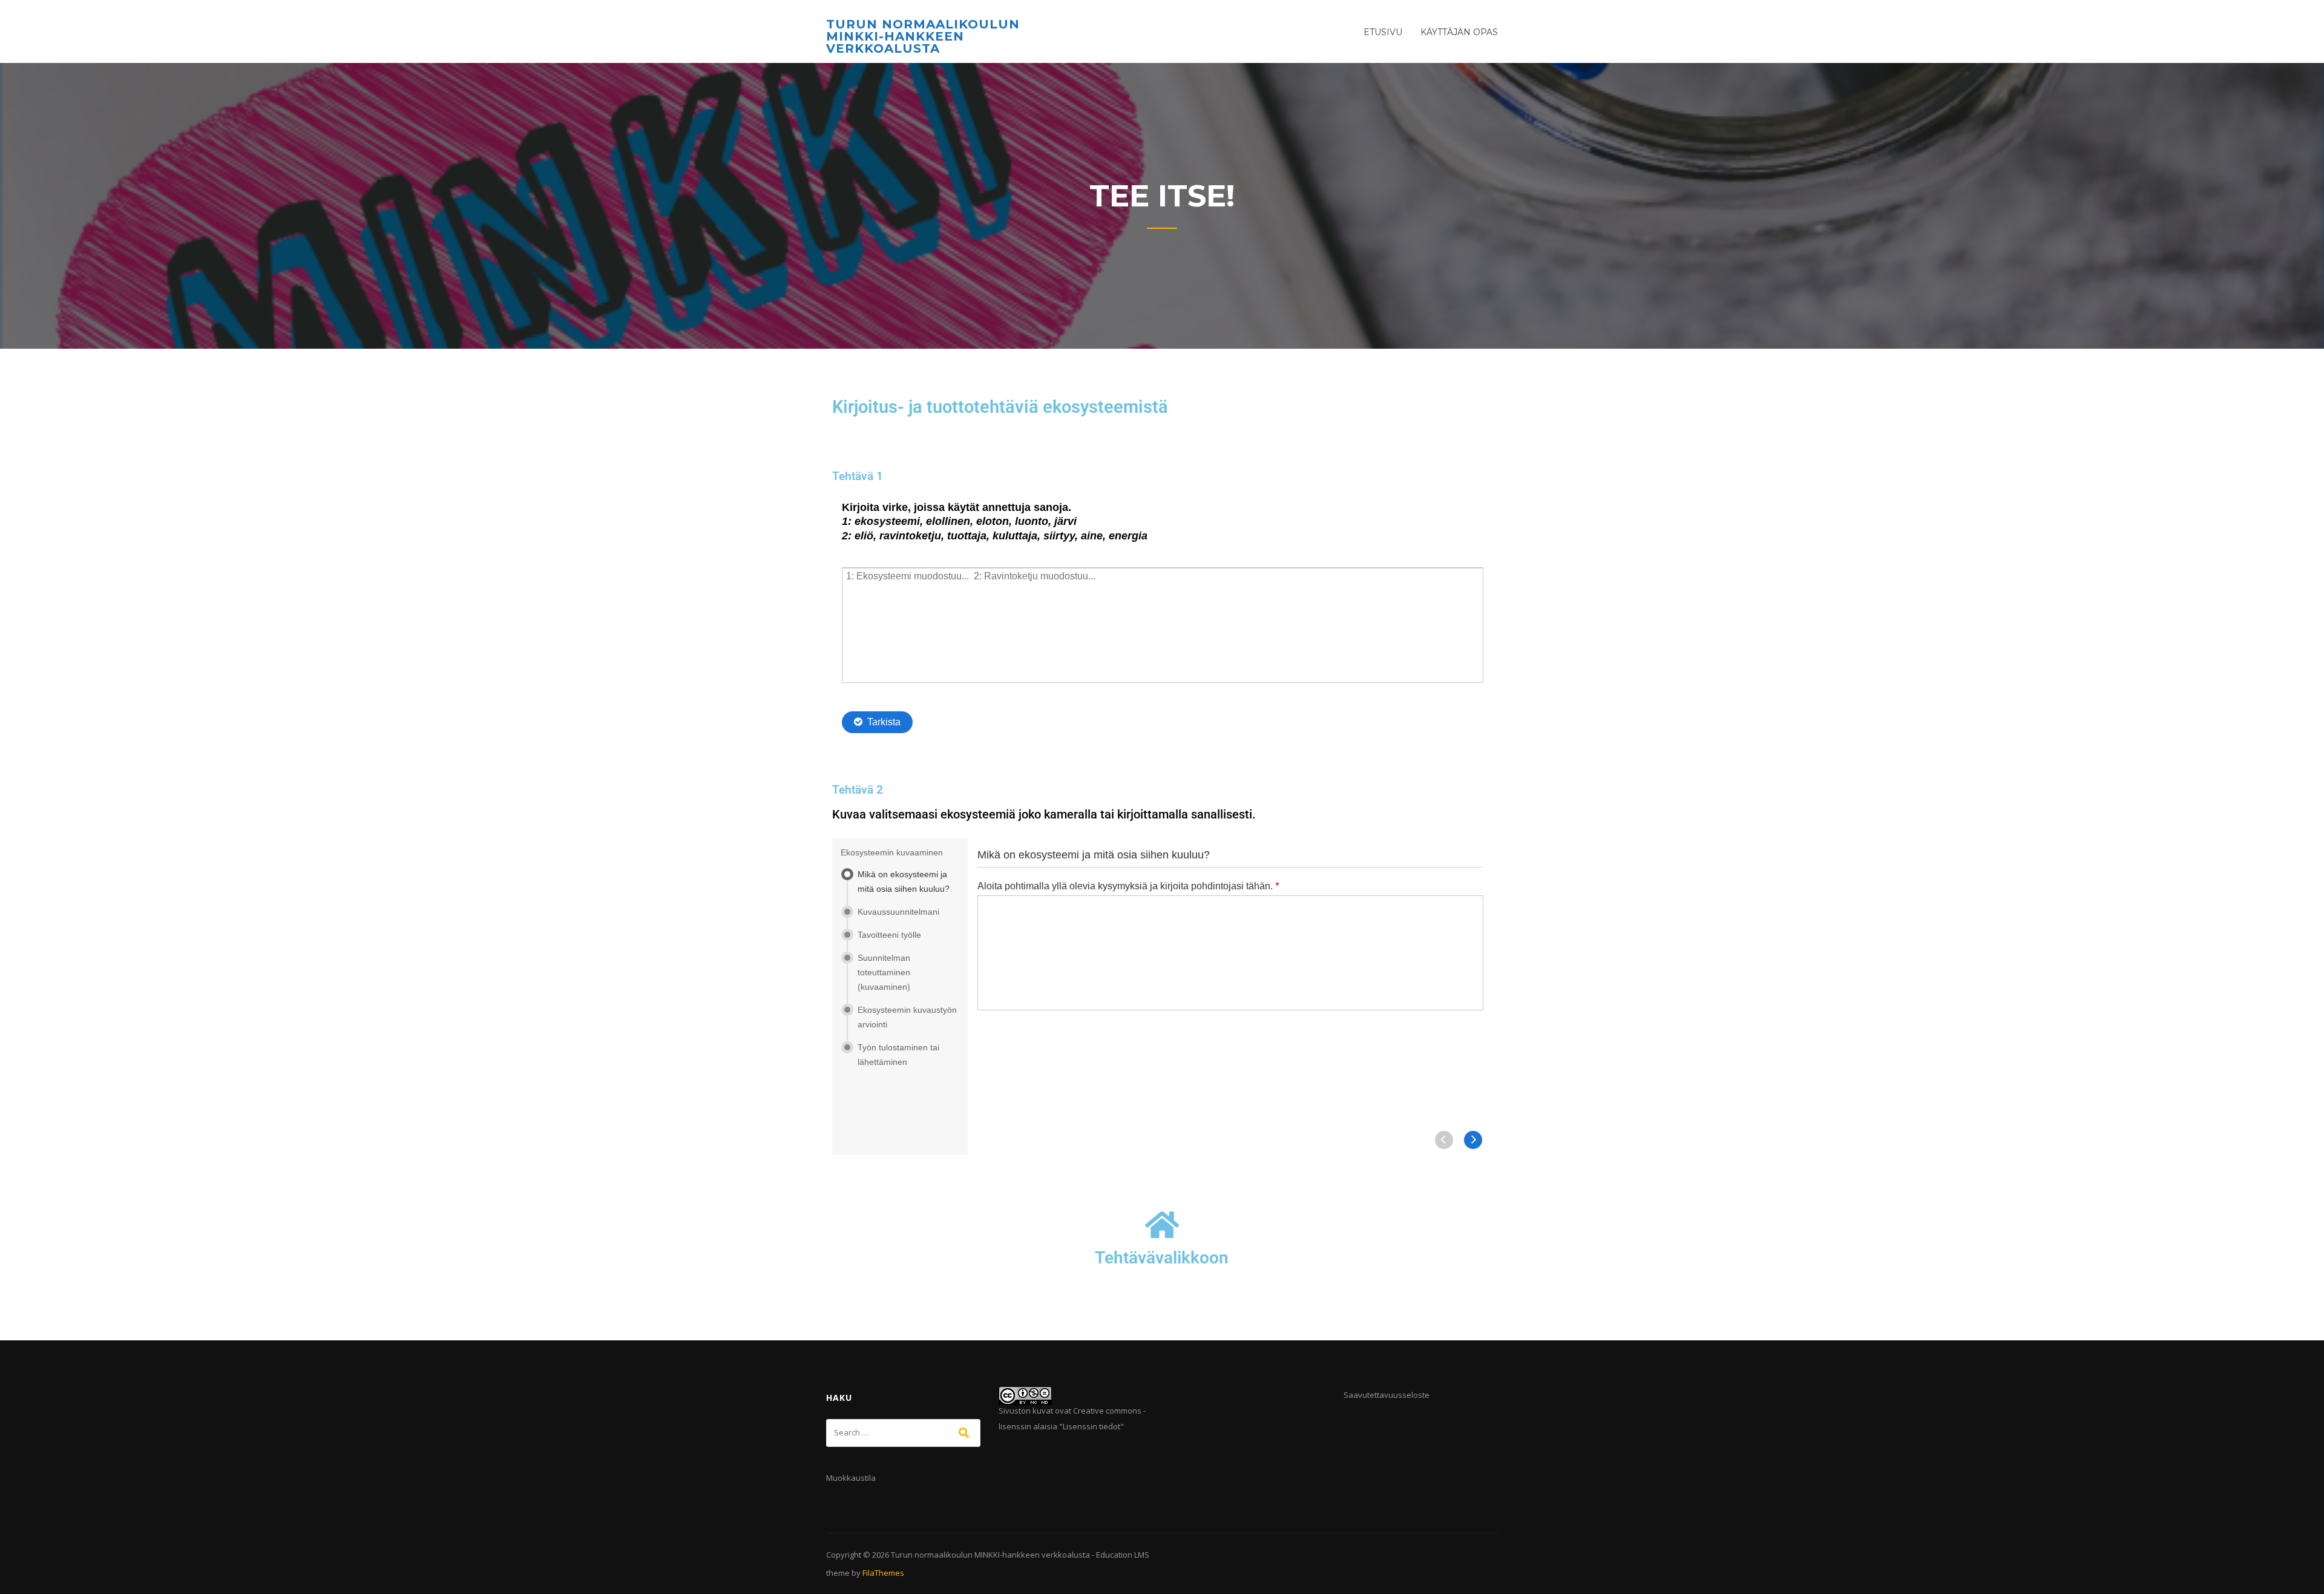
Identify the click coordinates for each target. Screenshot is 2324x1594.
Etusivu (1383, 32)
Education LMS (1123, 1555)
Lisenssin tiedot (1091, 1426)
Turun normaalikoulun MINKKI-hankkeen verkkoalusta (923, 36)
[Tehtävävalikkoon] (1162, 1225)
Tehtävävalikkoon (1162, 1258)
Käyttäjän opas (1459, 32)
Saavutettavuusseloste (1387, 1395)
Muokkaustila (851, 1478)
